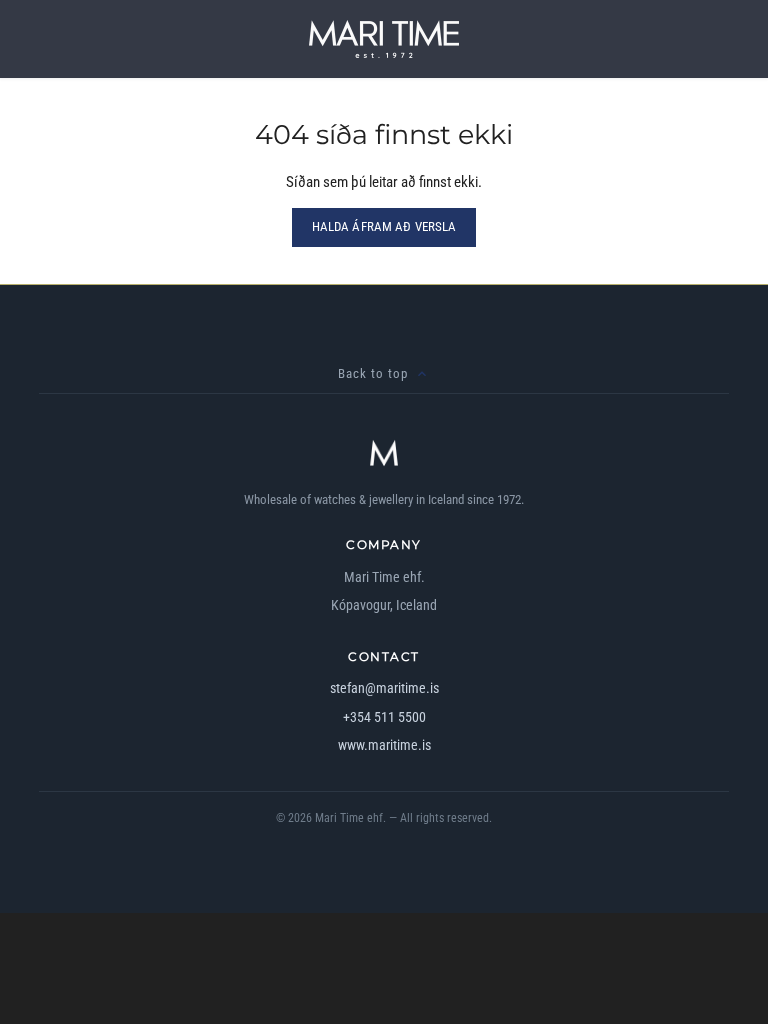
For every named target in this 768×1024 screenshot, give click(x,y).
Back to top (373, 373)
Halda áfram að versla (384, 226)
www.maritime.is (384, 745)
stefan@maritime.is (384, 688)
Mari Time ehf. (350, 818)
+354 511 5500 (384, 717)
